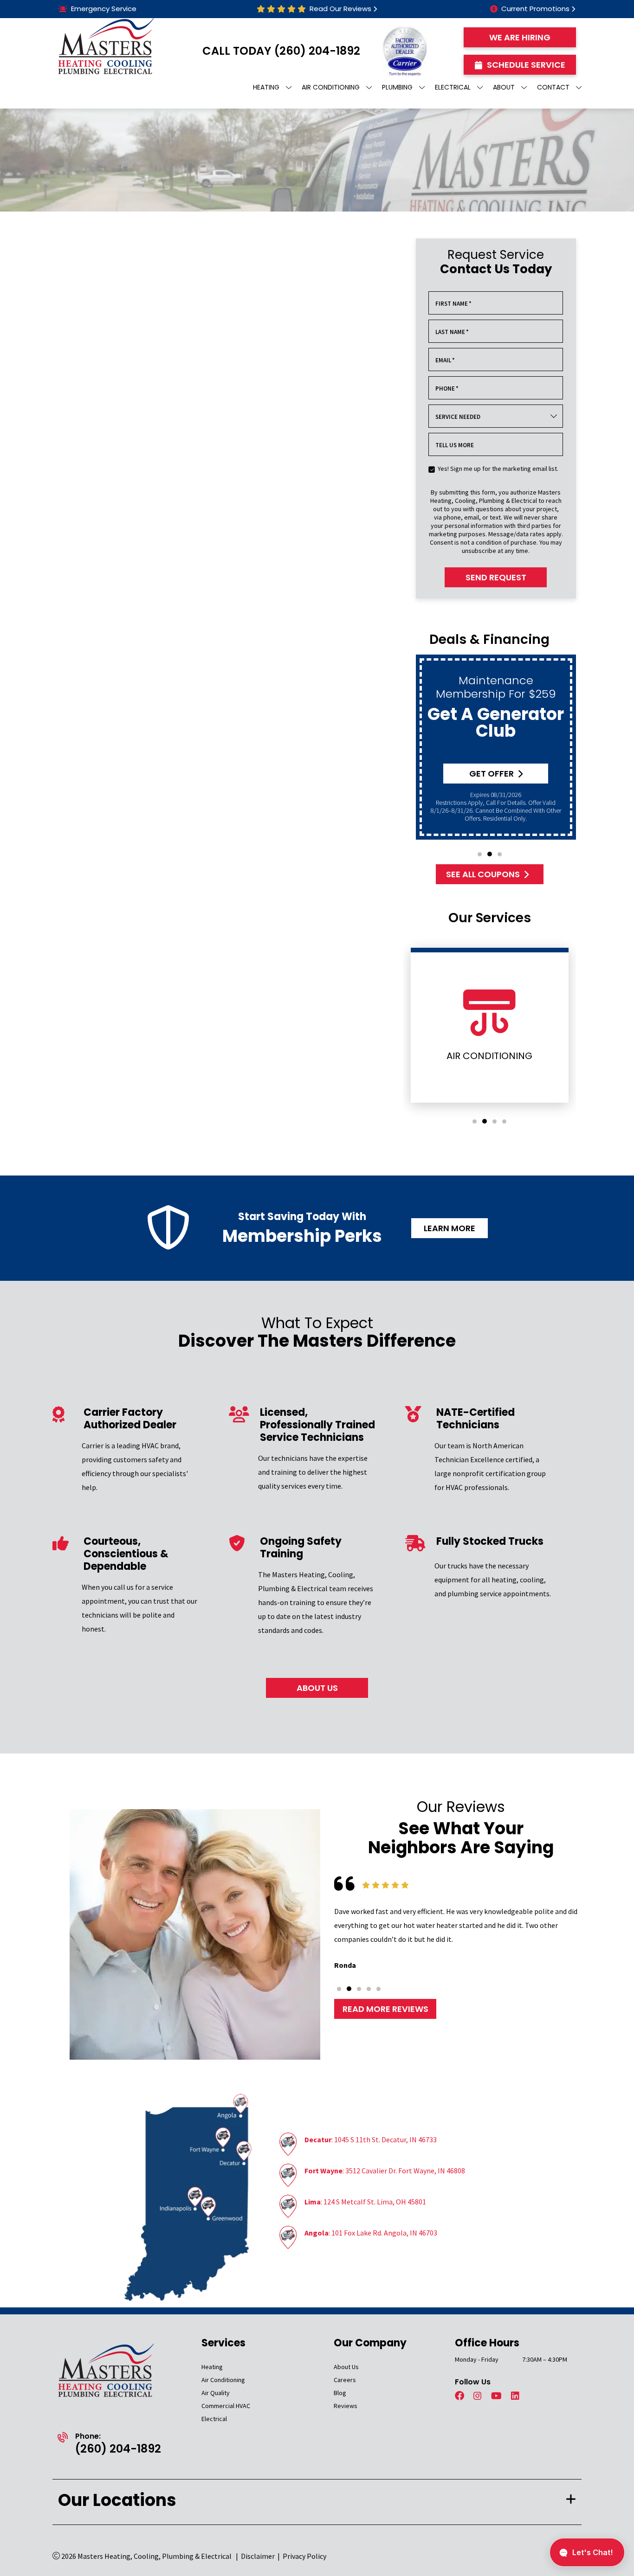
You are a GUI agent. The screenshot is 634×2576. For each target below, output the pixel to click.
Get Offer (492, 774)
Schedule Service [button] (526, 65)
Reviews (346, 2406)
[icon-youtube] (497, 2396)
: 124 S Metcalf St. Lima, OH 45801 (365, 2202)
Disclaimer (258, 2556)
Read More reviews (385, 2008)
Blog (340, 2393)
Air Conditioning (223, 2380)
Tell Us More (455, 445)
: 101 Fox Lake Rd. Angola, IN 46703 (371, 2233)
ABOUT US (317, 1688)
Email (445, 360)
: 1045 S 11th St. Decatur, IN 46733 (371, 2139)
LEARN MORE (450, 1228)
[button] (480, 854)
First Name (453, 304)
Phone (447, 389)
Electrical (214, 2419)
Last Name (452, 332)
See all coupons (483, 874)
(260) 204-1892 (317, 51)
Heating (212, 2367)
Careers (345, 2380)
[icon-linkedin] (516, 2396)
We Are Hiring (520, 37)
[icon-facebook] (460, 2396)
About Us (346, 2367)
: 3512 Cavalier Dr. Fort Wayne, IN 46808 (385, 2171)
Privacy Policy (304, 2556)
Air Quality (216, 2393)
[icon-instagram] (479, 2396)
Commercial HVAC (226, 2406)
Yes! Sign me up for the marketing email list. (498, 469)
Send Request (496, 577)
